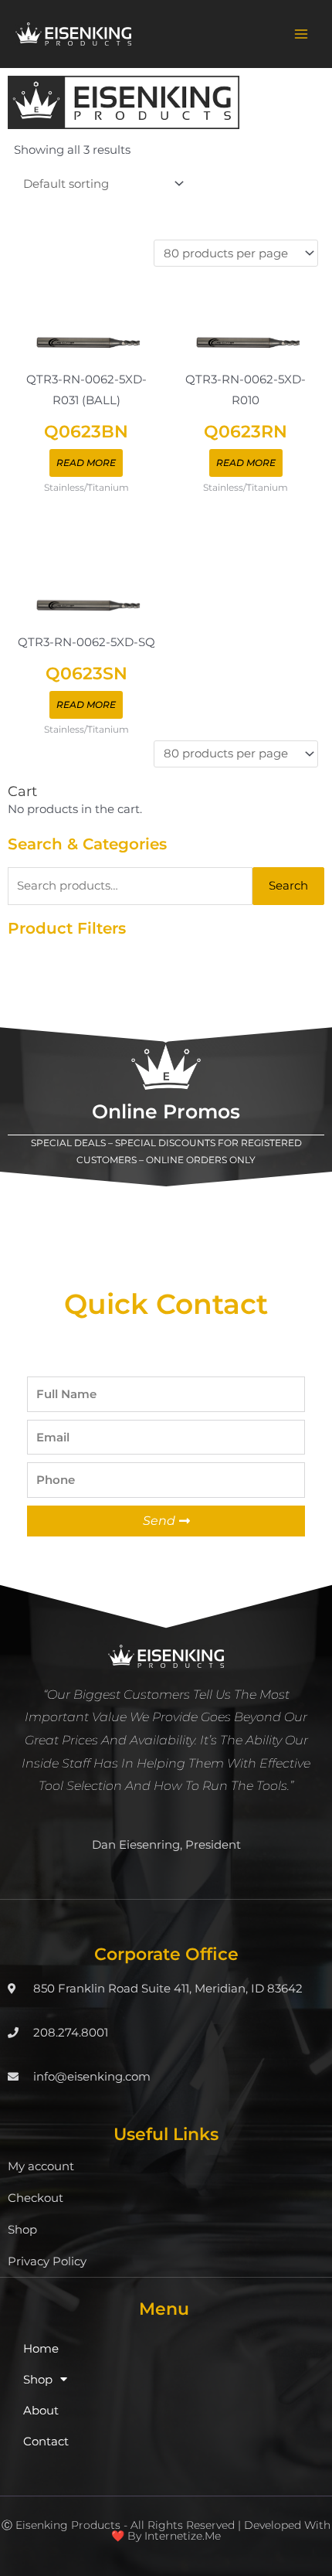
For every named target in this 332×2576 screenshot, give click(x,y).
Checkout (36, 2198)
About (41, 2411)
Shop (22, 2230)
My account (41, 2166)
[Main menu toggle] (301, 34)
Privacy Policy (47, 2261)
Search (288, 886)
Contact (46, 2442)
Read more (86, 463)
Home (41, 2349)
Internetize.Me (183, 2536)
